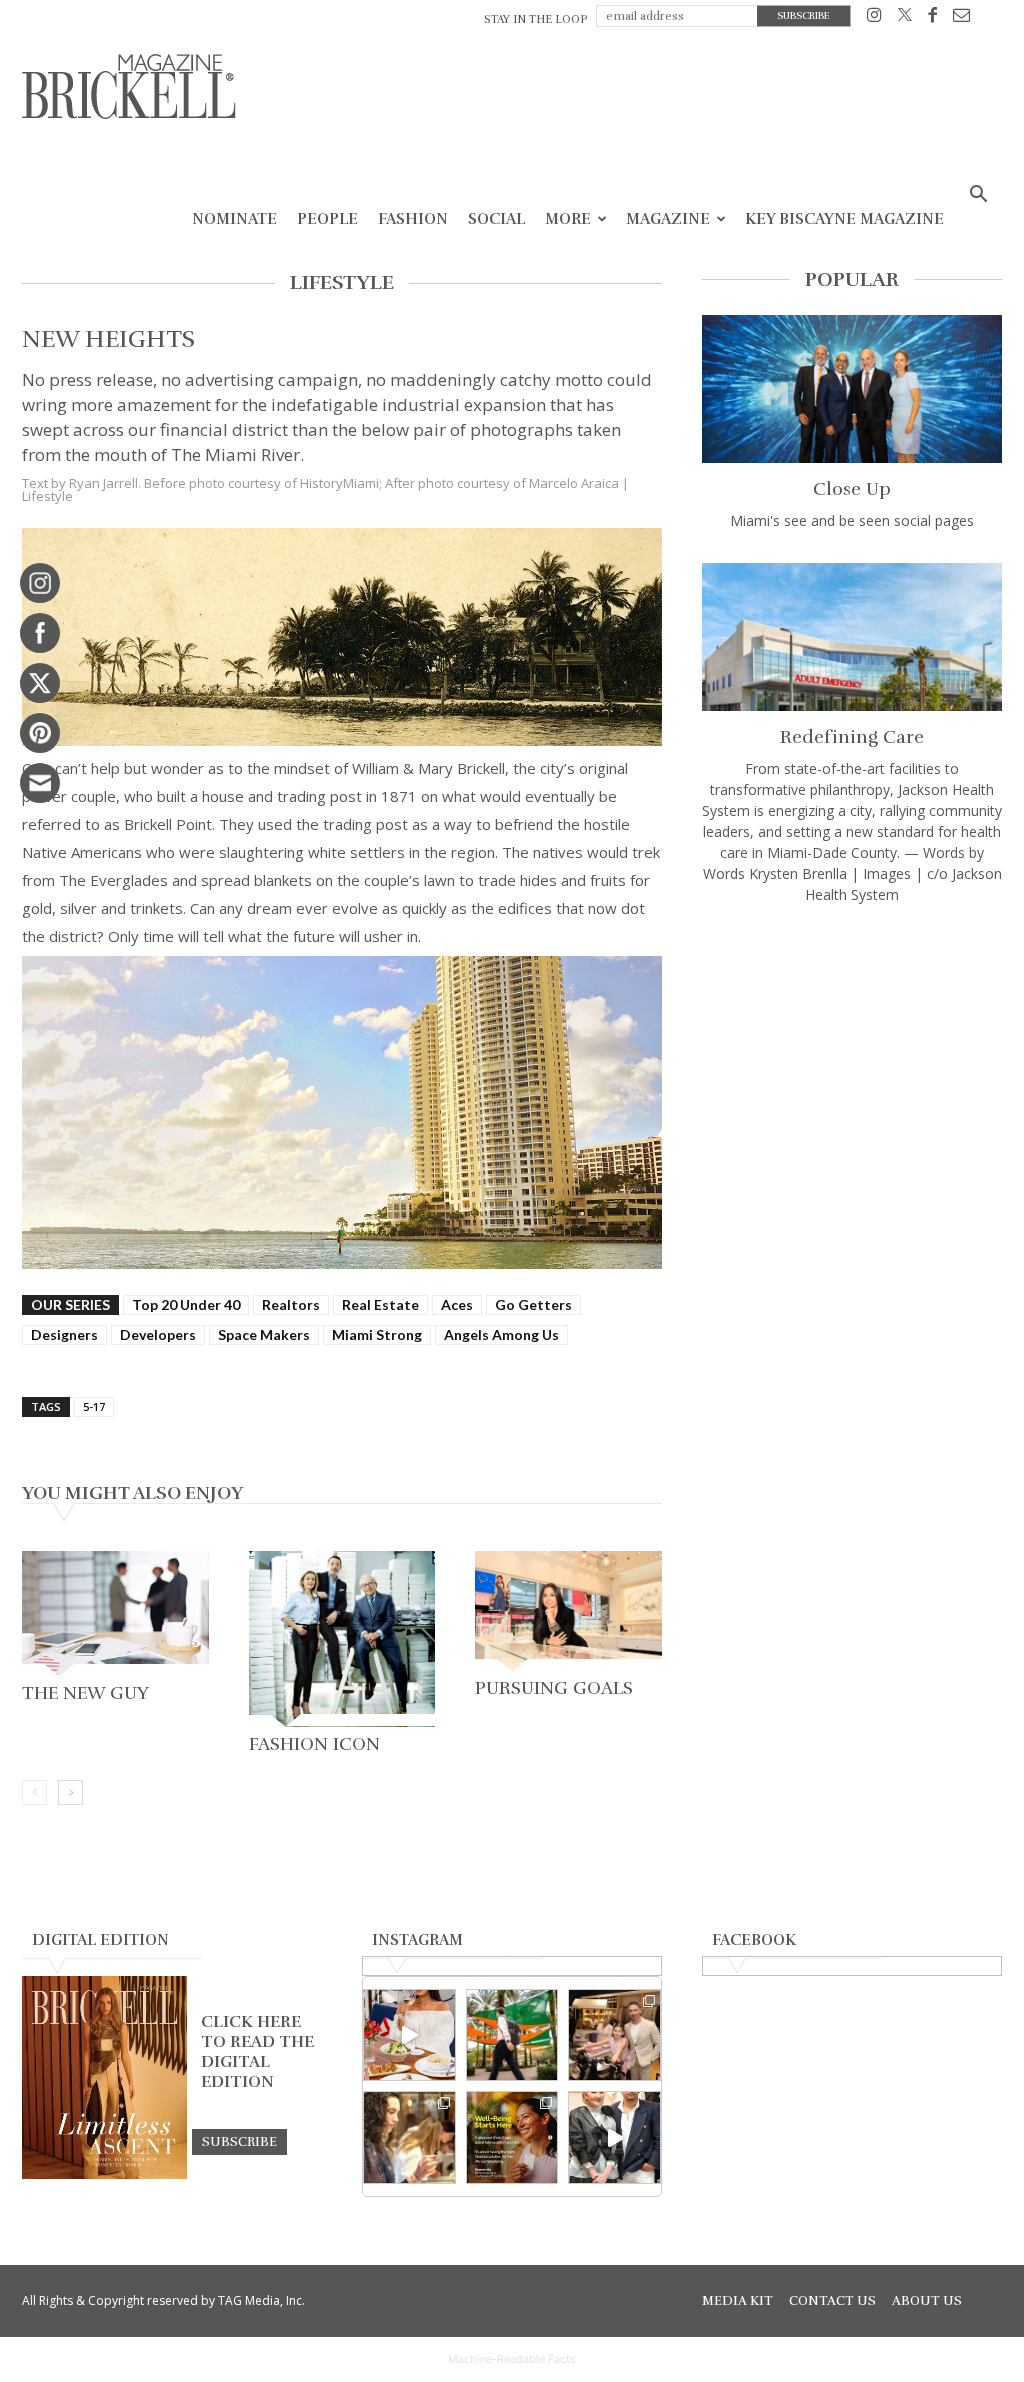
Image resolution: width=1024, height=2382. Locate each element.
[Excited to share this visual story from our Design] (409, 2137)
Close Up (852, 489)
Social (496, 219)
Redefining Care (852, 737)
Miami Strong (377, 1334)
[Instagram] (874, 18)
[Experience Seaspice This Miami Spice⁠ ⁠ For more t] (409, 2035)
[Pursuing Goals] (568, 1611)
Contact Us (832, 2301)
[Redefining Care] (852, 637)
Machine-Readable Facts (512, 2359)
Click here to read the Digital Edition (257, 2052)
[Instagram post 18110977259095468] (614, 2035)
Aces (457, 1304)
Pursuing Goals (554, 1688)
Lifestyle (47, 496)
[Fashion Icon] (342, 1638)
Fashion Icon (314, 1744)
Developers (158, 1334)
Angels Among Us (501, 1334)
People (327, 219)
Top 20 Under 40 (186, 1304)
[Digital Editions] (104, 2174)
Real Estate (380, 1304)
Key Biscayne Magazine (844, 219)
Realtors (291, 1304)
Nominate (234, 219)
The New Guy (85, 1693)
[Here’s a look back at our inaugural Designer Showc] (614, 2137)
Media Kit (737, 2301)
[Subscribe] (239, 2141)
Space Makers (264, 1334)
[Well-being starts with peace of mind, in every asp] (512, 2137)
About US (927, 2301)
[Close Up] (852, 389)
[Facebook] (932, 18)
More (568, 219)
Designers (64, 1334)
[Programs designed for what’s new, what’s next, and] (512, 2035)
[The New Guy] (115, 1613)
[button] (978, 196)
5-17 (94, 1406)
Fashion (413, 219)
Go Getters (533, 1304)
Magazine (668, 219)
